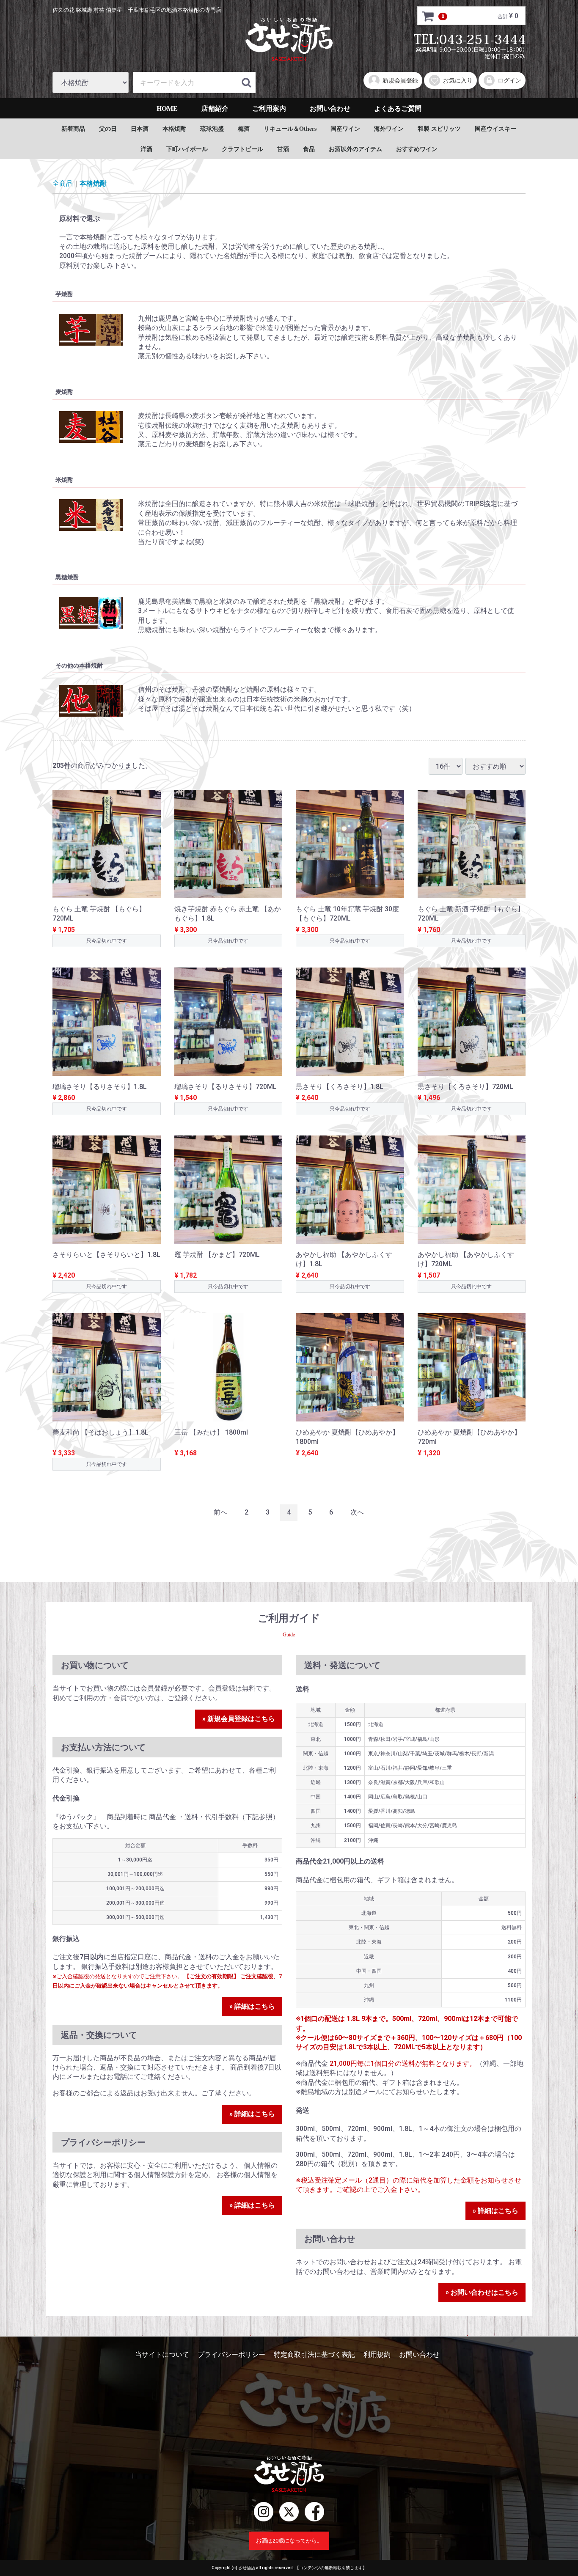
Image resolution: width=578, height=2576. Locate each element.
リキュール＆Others (290, 128)
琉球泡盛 (212, 128)
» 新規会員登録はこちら (239, 1719)
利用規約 (377, 2355)
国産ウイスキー (495, 128)
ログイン (509, 80)
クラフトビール (242, 149)
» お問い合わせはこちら (482, 2292)
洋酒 (146, 149)
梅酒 (244, 128)
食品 (309, 149)
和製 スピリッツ (439, 128)
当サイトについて (162, 2355)
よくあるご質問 (398, 108)
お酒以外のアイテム (355, 149)
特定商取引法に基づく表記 (314, 2355)
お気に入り (458, 80)
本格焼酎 (174, 128)
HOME (167, 108)
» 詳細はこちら (252, 2006)
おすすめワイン (417, 149)
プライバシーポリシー (231, 2355)
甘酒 (283, 149)
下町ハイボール (187, 149)
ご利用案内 (269, 108)
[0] (428, 16)
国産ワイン (345, 128)
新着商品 (73, 128)
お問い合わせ (330, 108)
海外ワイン (389, 128)
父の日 (108, 128)
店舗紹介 (215, 108)
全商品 (63, 183)
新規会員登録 (400, 80)
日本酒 (140, 128)
